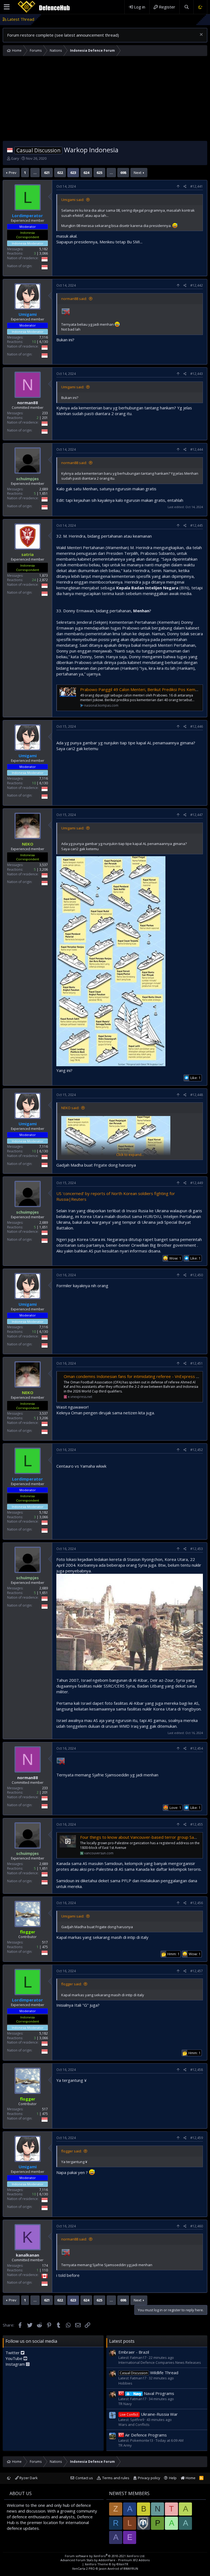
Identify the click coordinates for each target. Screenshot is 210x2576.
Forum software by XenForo (105, 2556)
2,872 (44, 580)
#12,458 (197, 2070)
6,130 (44, 342)
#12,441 (197, 186)
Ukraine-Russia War (149, 2414)
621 (47, 173)
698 (123, 173)
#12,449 (197, 1183)
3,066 (44, 253)
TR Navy (125, 2404)
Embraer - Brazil (133, 19)
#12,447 (197, 815)
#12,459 (197, 2138)
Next (138, 173)
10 (34, 342)
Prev (13, 173)
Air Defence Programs (146, 2435)
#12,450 (197, 1275)
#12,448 (197, 1095)
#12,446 (197, 726)
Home (190, 2478)
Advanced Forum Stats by (105, 2560)
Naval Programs (154, 2393)
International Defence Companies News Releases (160, 2362)
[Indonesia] (10, 150)
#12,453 (197, 1549)
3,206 (44, 869)
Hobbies (125, 2383)
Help (173, 2478)
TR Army (125, 2445)
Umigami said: (73, 200)
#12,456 (197, 1903)
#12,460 (197, 2226)
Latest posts (122, 2341)
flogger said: (72, 1984)
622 (60, 173)
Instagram (16, 2364)
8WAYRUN (131, 2568)
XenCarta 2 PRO (84, 2568)
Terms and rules (116, 2478)
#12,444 (197, 449)
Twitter (13, 2353)
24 (34, 580)
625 (99, 173)
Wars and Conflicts (134, 2425)
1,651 (44, 493)
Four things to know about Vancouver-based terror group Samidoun (144, 1837)
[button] (7, 7)
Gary (15, 158)
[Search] (186, 7)
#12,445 (197, 525)
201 (45, 418)
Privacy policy (149, 2478)
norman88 (28, 403)
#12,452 (197, 1450)
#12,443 (197, 374)
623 (73, 173)
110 (45, 2270)
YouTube (14, 2358)
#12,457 (197, 1971)
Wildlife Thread (149, 2373)
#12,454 (197, 1748)
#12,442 (197, 285)
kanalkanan (27, 2255)
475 (45, 1947)
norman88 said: (74, 299)
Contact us (84, 2478)
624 (86, 173)
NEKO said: (70, 1108)
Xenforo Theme (107, 2564)
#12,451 (197, 1363)
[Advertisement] (105, 100)
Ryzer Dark (28, 2478)
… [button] (35, 173)
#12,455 (197, 1824)
